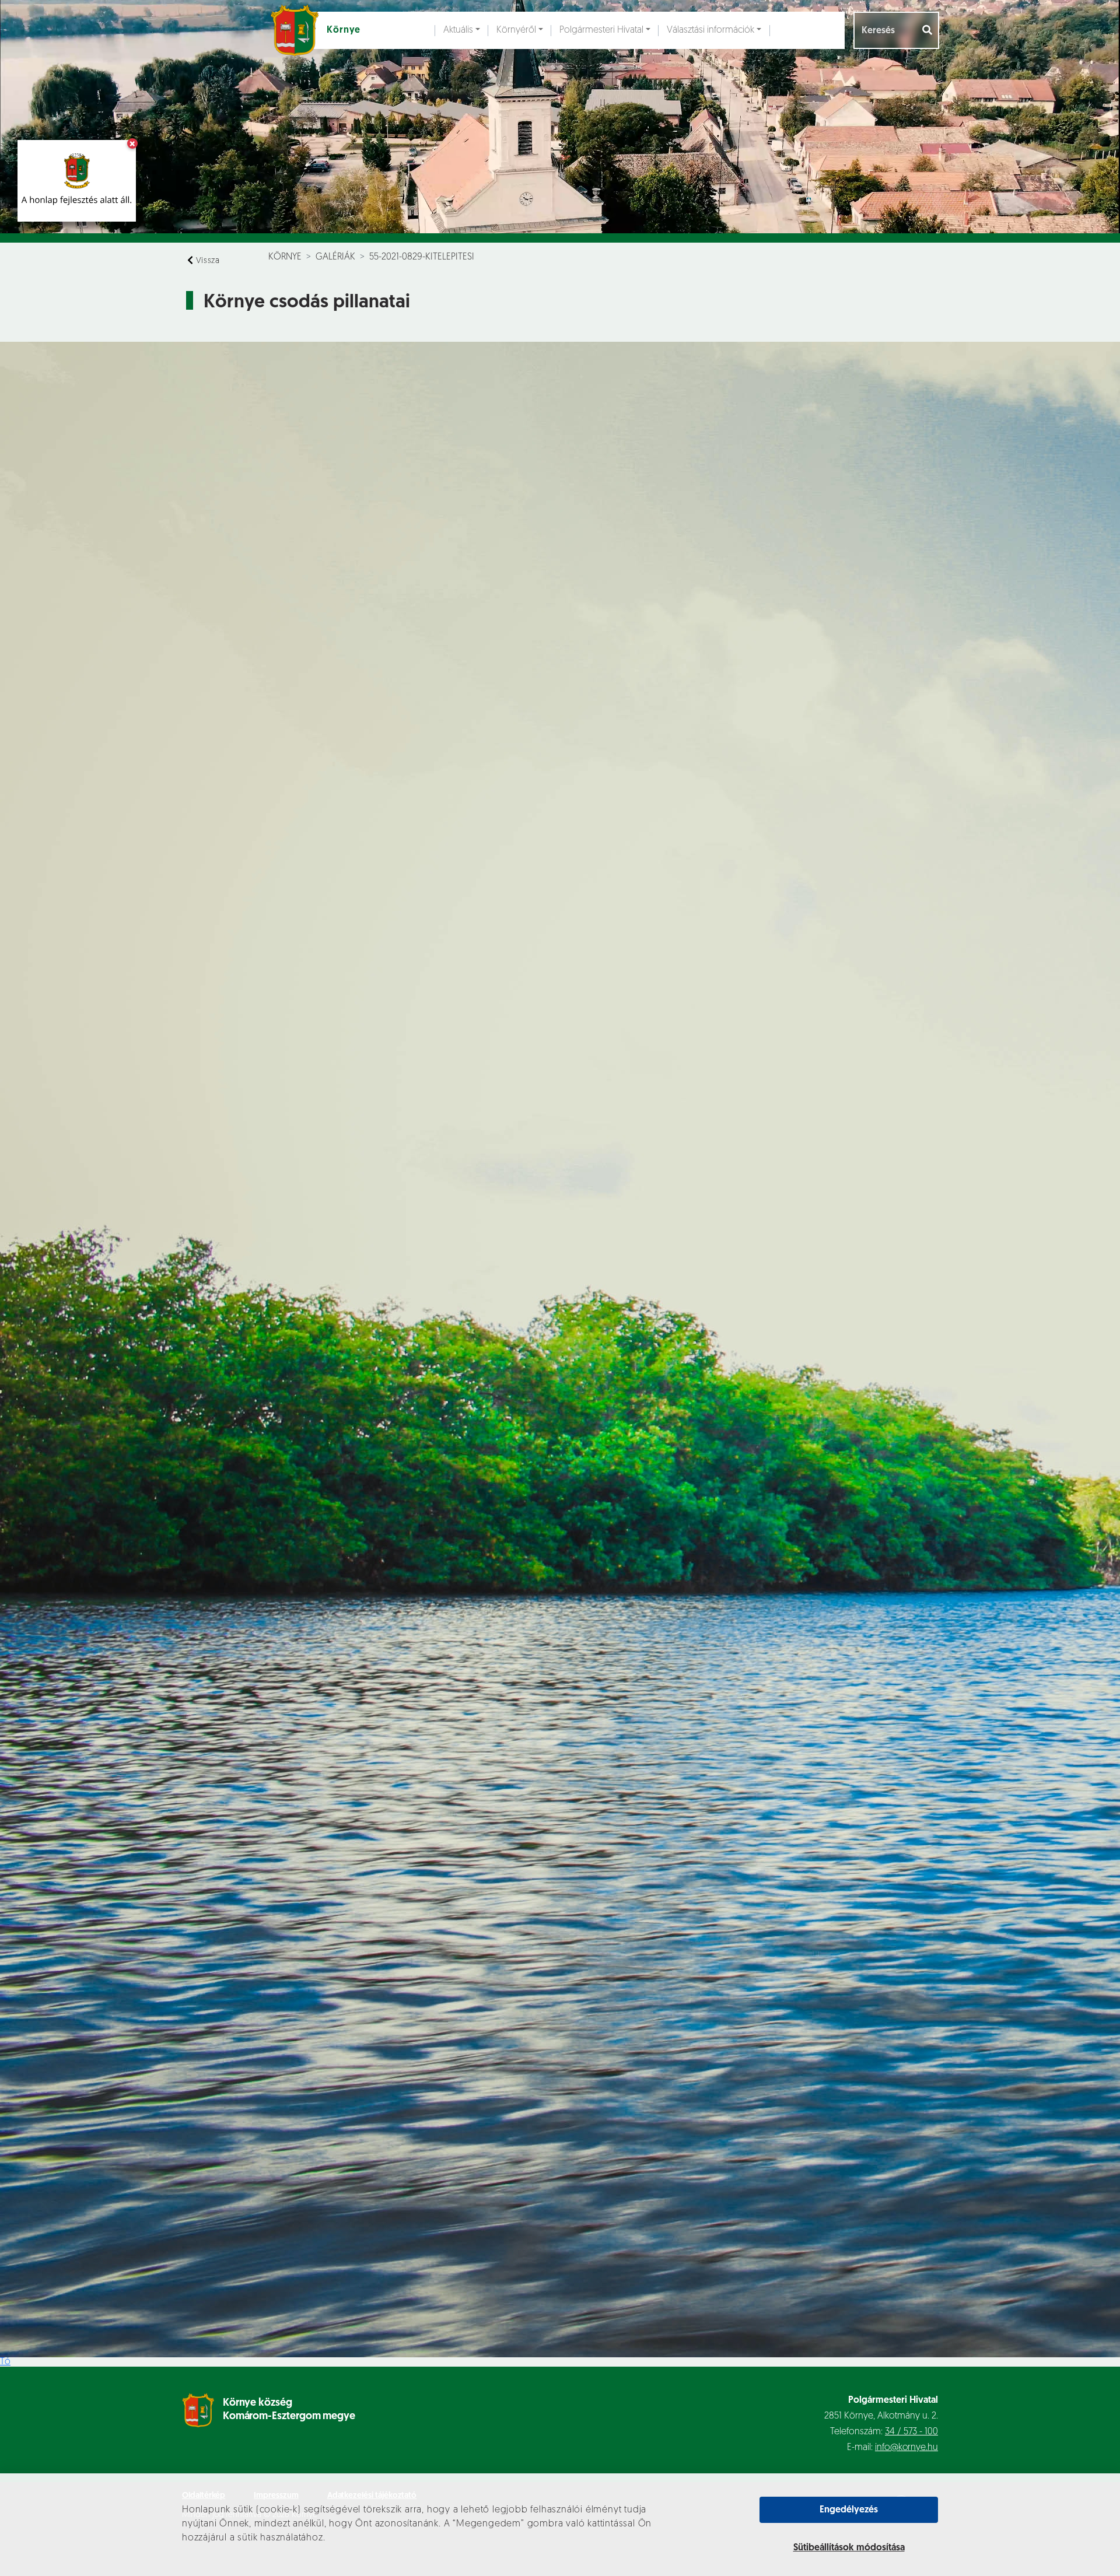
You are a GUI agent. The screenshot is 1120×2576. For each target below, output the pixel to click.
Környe (285, 257)
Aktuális (458, 30)
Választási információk (710, 30)
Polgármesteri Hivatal (601, 30)
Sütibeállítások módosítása (849, 2548)
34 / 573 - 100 (911, 2432)
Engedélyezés (849, 2510)
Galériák (335, 257)
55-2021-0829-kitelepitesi (422, 257)
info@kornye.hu (907, 2448)
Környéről (516, 30)
